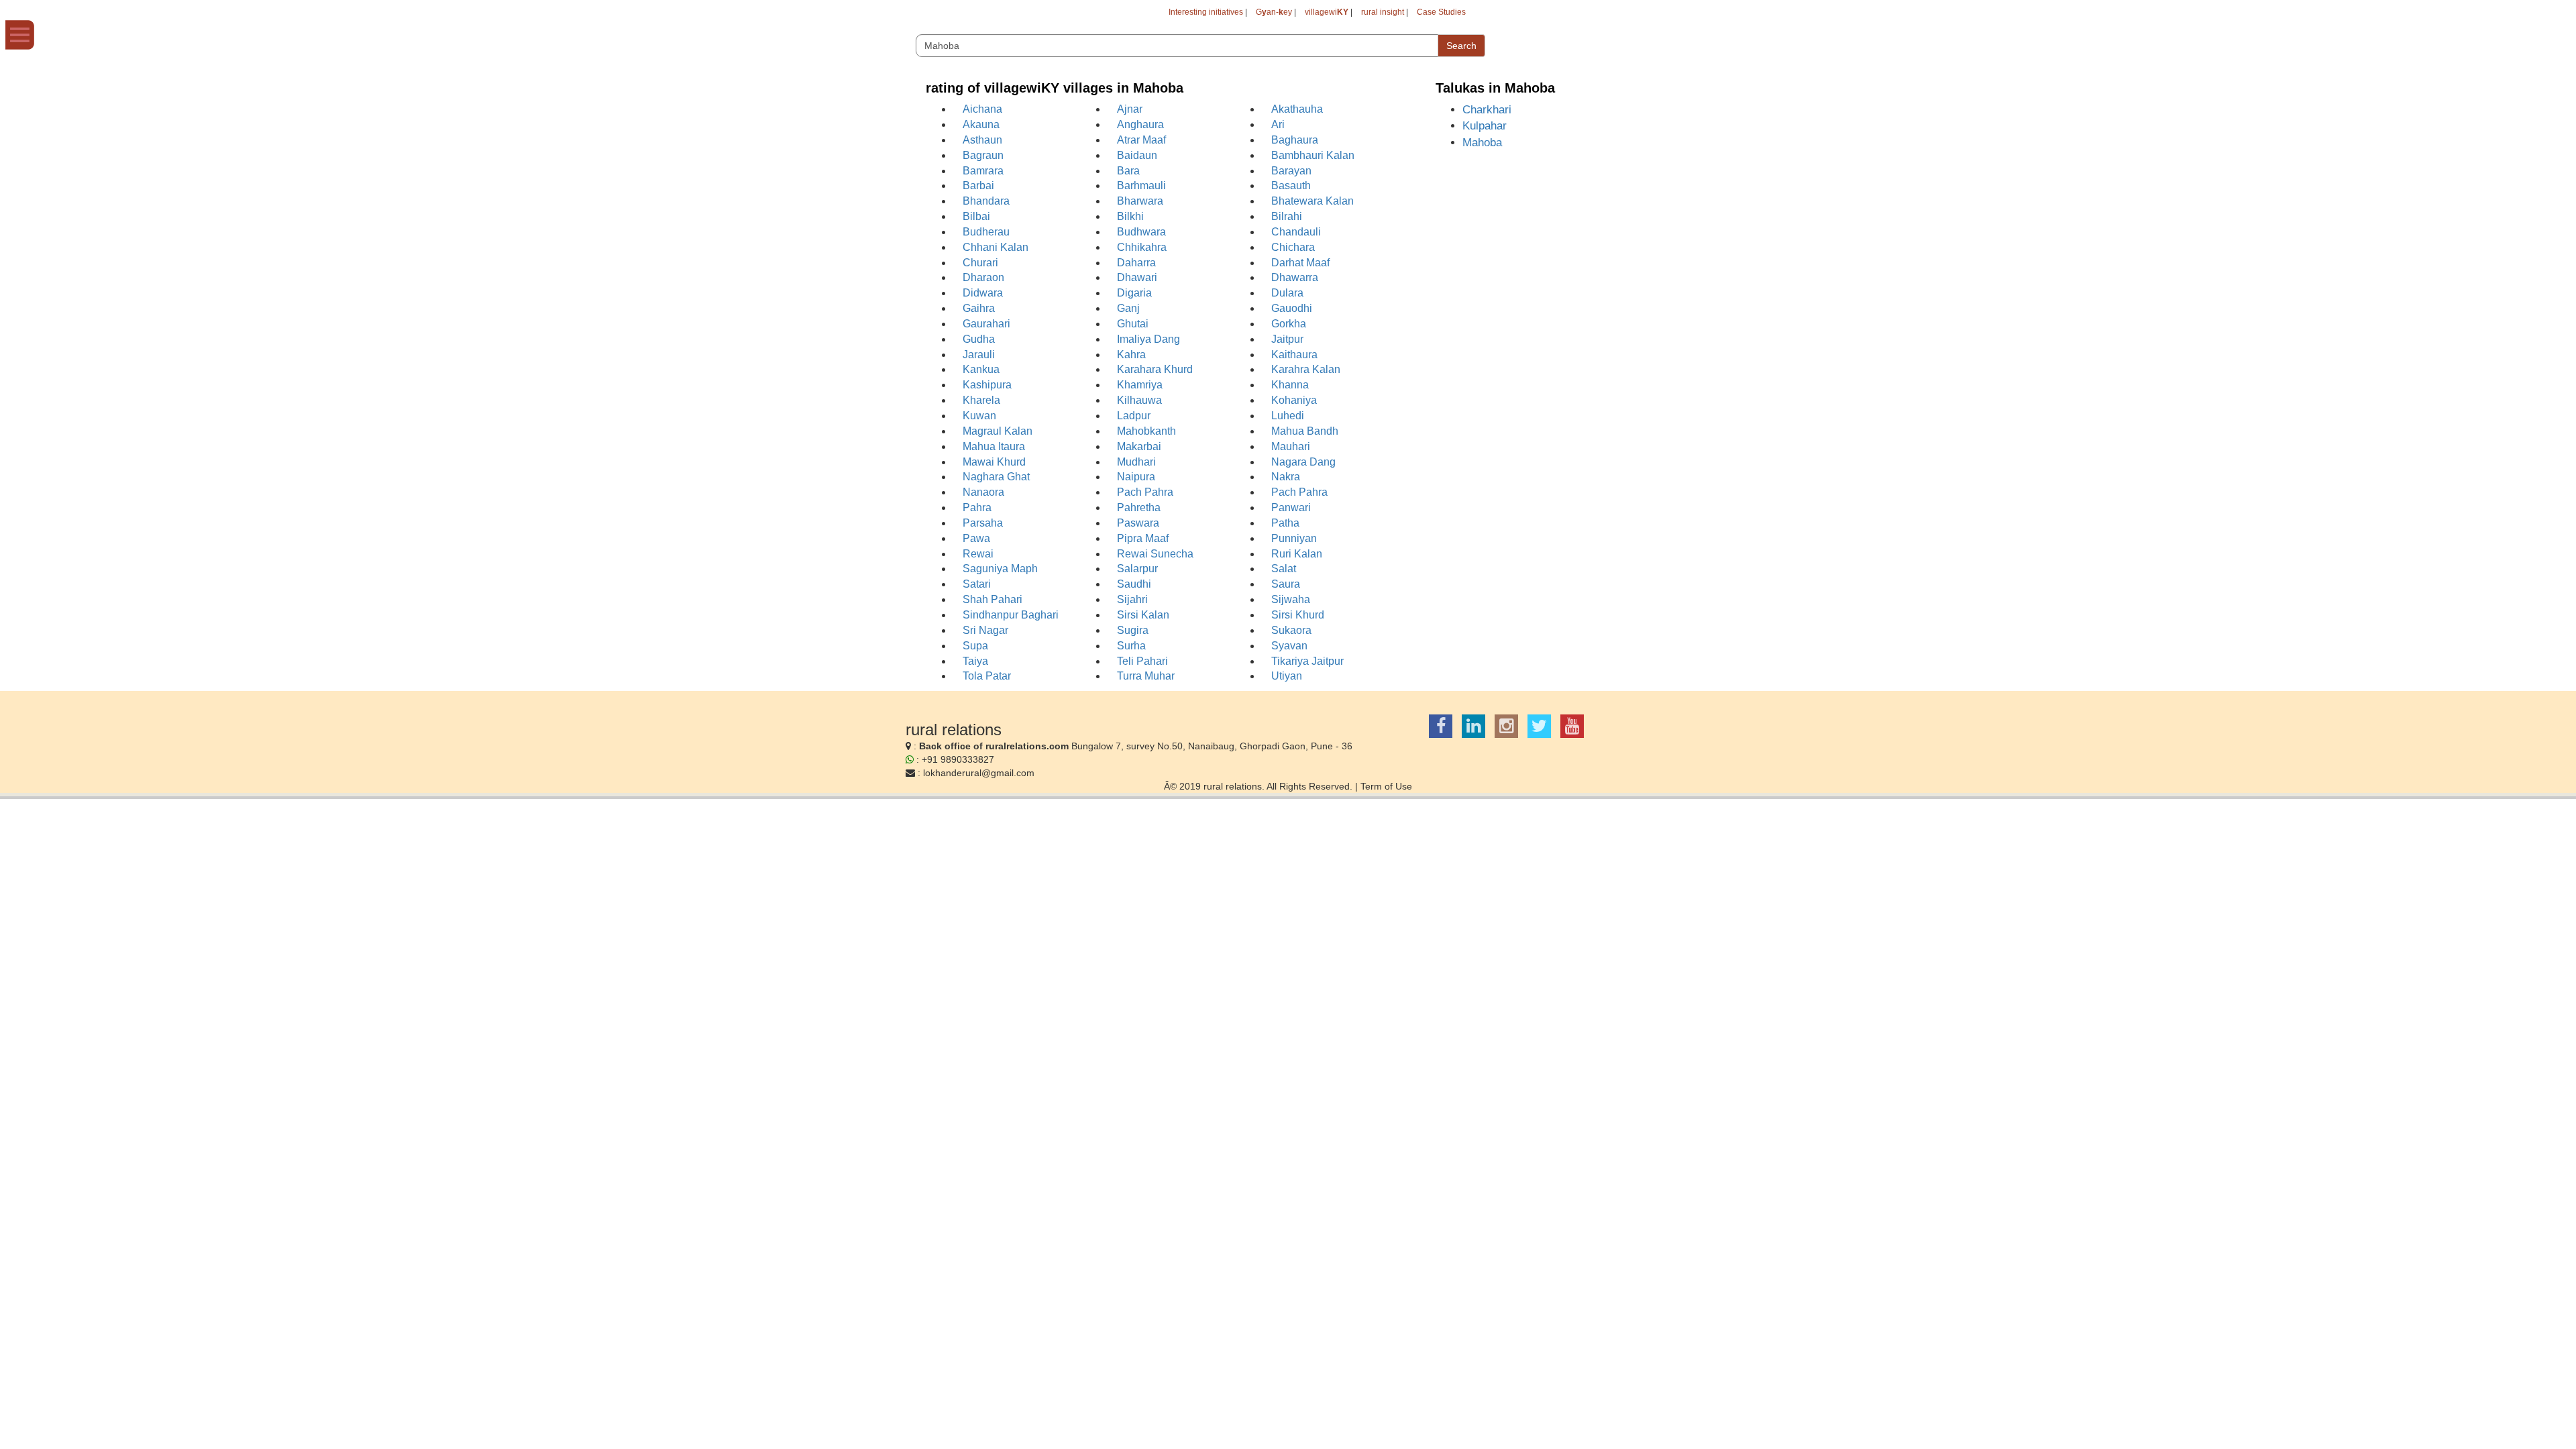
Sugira (1133, 630)
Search (1461, 46)
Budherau (986, 232)
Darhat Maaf (1300, 263)
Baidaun (1137, 155)
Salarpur (1137, 569)
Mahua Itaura (994, 446)
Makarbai (1139, 446)
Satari (977, 584)
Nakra (1286, 477)
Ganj (1128, 308)
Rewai (978, 554)
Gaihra (979, 308)
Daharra (1136, 263)
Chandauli (1296, 232)
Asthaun (982, 140)
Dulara (1287, 293)
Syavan (1289, 646)
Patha (1285, 523)
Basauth (1291, 185)
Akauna (981, 124)
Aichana (982, 109)
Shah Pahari (992, 599)
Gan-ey (1274, 12)
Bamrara (983, 171)
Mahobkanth (1146, 431)
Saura (1286, 584)
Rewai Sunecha (1155, 554)
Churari (980, 263)
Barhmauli (1141, 185)
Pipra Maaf (1143, 538)
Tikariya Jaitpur (1307, 661)
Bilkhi (1130, 216)
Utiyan (1287, 676)
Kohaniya (1294, 400)
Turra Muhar (1146, 676)
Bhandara (986, 201)
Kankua (981, 369)
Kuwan (979, 416)
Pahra (977, 507)
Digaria (1134, 293)
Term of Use (1386, 786)
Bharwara (1140, 201)
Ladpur (1134, 416)
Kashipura (987, 385)
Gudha (979, 339)
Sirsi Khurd (1298, 615)
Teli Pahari (1142, 661)
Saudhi (1134, 584)
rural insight (1383, 12)
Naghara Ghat (996, 477)
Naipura (1136, 477)
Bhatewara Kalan (1312, 201)
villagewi (1327, 12)
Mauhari (1291, 446)
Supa (975, 646)
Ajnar (1130, 109)
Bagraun (983, 155)
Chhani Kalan (996, 247)
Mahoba (1482, 143)
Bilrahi (1287, 216)
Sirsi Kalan (1143, 615)
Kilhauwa (1139, 400)
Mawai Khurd (994, 462)
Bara (1128, 171)
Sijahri (1132, 599)
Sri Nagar (985, 630)
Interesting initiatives (1206, 12)
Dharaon (983, 277)
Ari (1278, 124)
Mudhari (1136, 462)
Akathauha (1297, 109)
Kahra (1131, 355)
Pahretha (1139, 507)
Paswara (1138, 523)
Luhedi (1288, 416)
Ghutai (1133, 324)
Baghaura (1295, 140)
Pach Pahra (1145, 492)
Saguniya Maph (1000, 569)
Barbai (978, 185)
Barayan (1291, 171)
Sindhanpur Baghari (1011, 615)
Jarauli (979, 355)
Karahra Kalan (1306, 369)
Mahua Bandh (1305, 431)
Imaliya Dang (1148, 339)
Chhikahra (1142, 247)
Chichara (1293, 247)
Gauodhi (1292, 308)
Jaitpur (1287, 339)
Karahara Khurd (1155, 369)
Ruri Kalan (1297, 554)
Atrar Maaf (1141, 140)
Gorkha (1289, 324)
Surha (1131, 646)
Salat (1284, 569)
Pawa (976, 538)
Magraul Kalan (998, 431)
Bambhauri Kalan (1313, 155)
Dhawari (1137, 277)
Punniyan (1294, 538)
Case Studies (1441, 12)
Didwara (983, 293)
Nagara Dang (1303, 462)
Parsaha (983, 523)
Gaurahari (986, 324)
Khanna (1290, 385)
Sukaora (1291, 630)
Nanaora (983, 492)
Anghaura (1140, 124)
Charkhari (1487, 110)
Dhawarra (1295, 277)
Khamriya (1140, 385)
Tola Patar (987, 676)
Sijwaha (1291, 599)
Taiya (975, 661)
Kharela (981, 400)
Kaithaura (1294, 355)
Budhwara (1141, 232)
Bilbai (976, 216)
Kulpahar (1485, 126)
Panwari (1291, 507)
